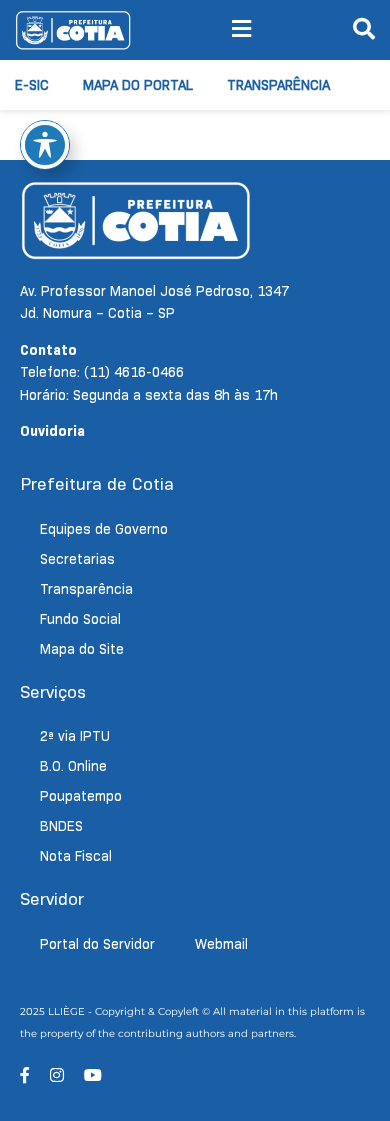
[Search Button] (364, 30)
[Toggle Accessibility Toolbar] (45, 145)
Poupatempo (81, 796)
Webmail (221, 944)
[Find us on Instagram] (57, 1075)
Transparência (278, 85)
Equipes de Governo (104, 529)
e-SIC (32, 85)
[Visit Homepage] (73, 30)
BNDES (61, 826)
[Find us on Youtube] (93, 1075)
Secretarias (77, 559)
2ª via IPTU (75, 736)
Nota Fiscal (76, 856)
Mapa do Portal (138, 85)
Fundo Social (80, 619)
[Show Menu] (241, 30)
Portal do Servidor (97, 944)
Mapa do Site (82, 649)
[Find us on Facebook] (25, 1075)
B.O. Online (73, 766)
